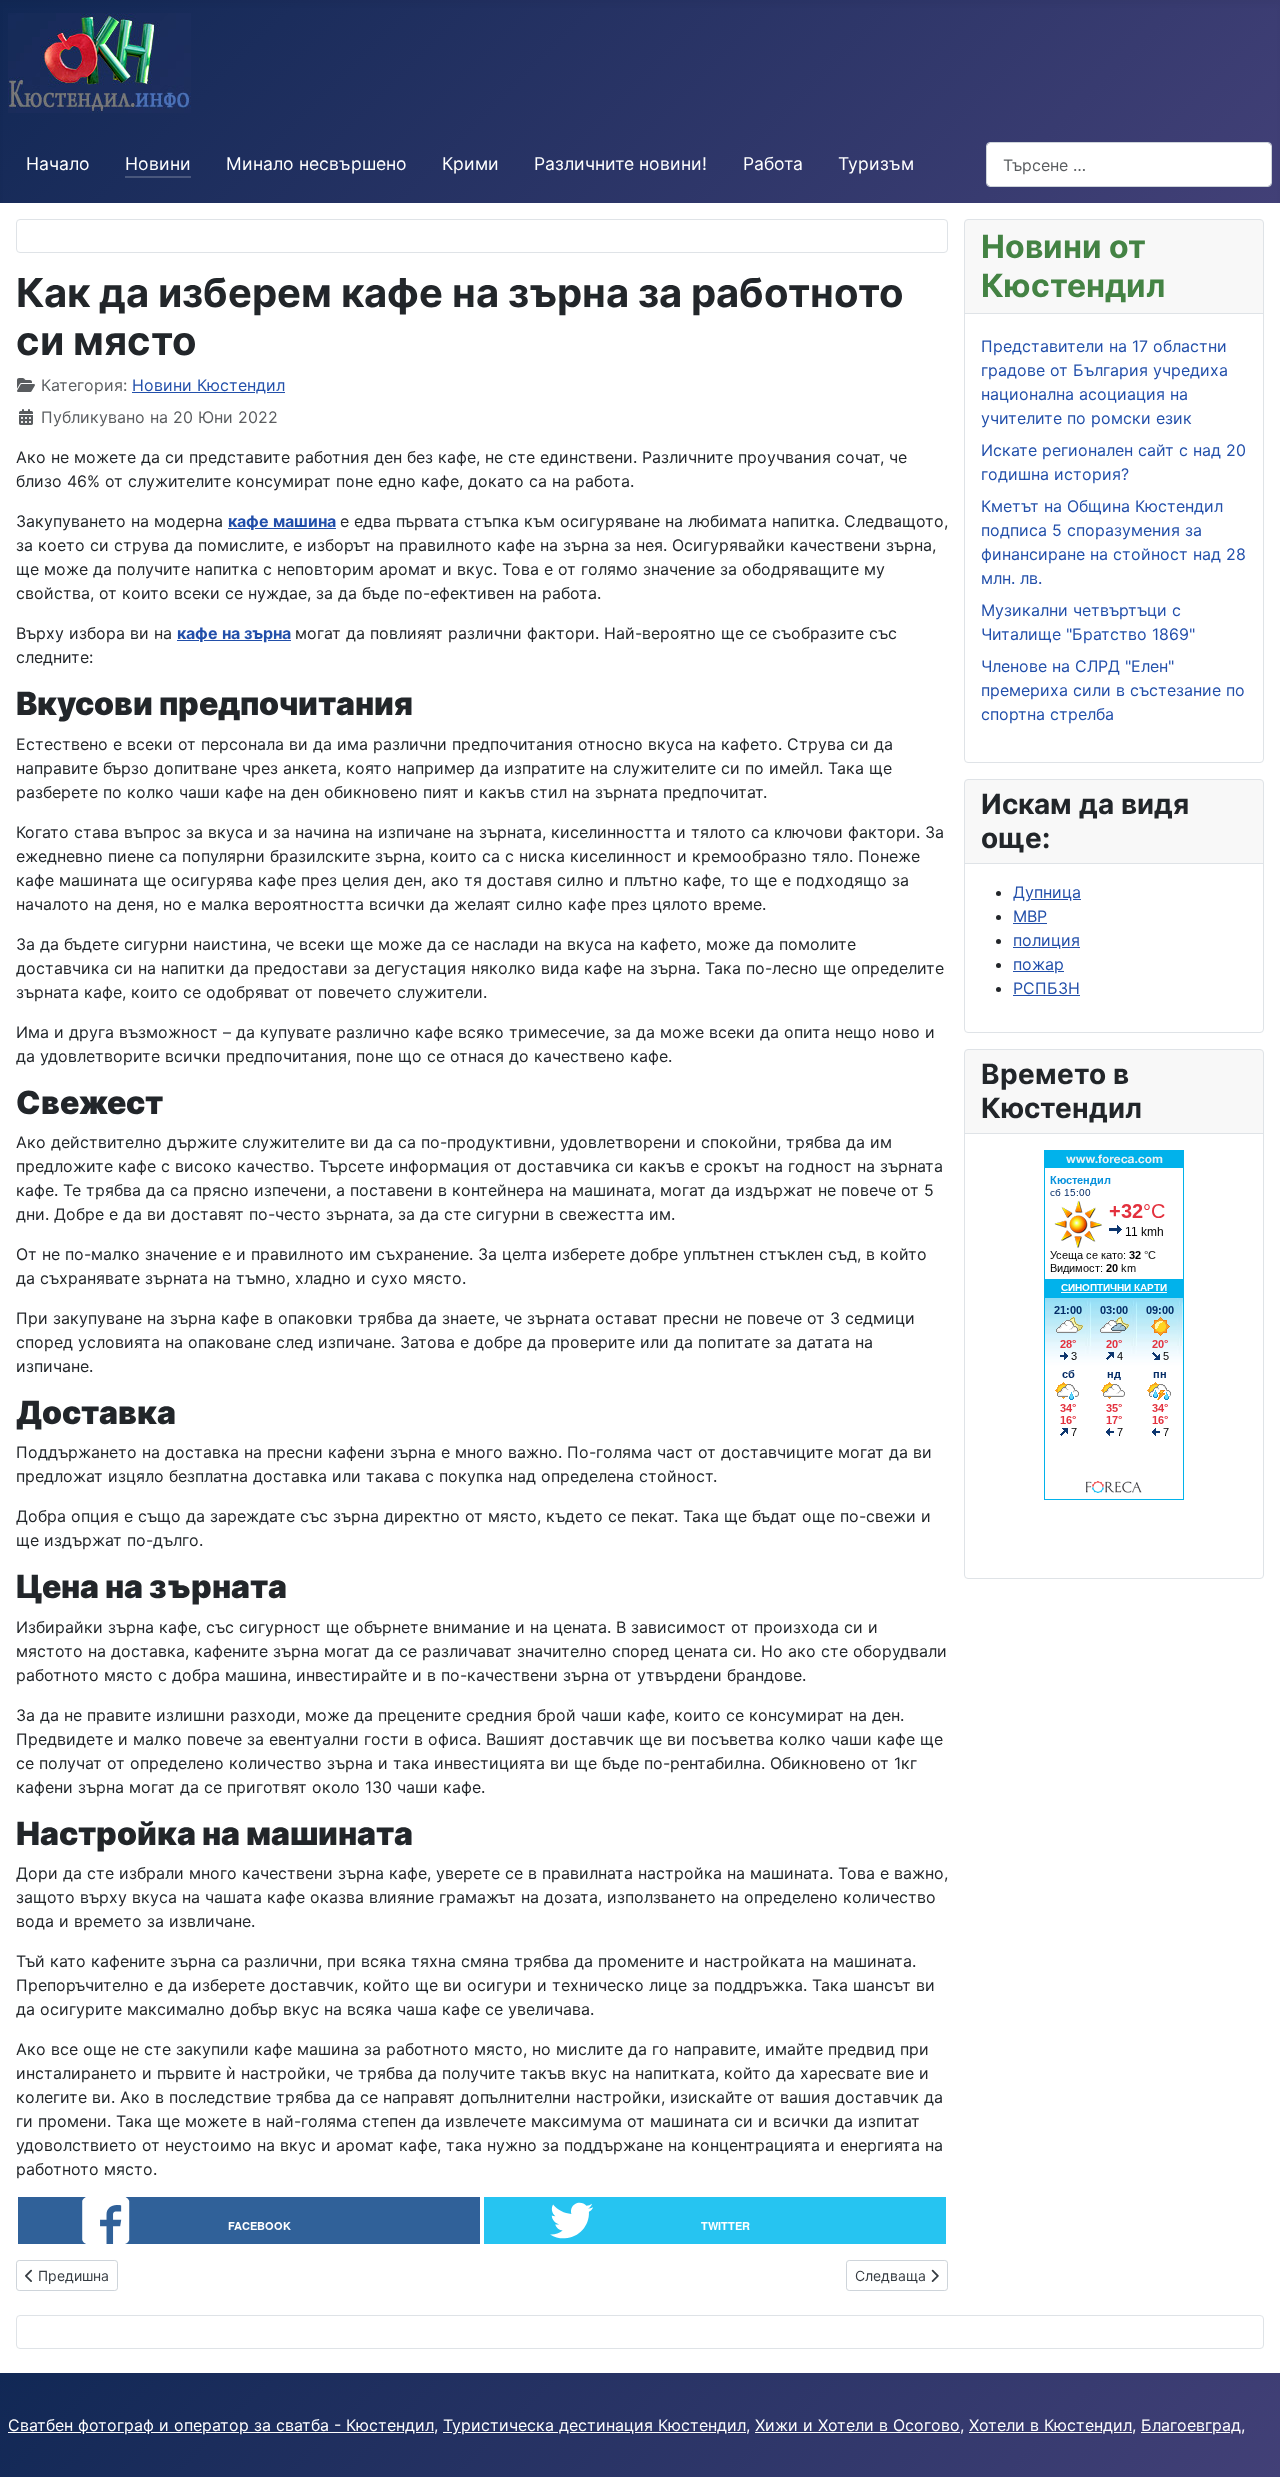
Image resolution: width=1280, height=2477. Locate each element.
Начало (58, 163)
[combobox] (1129, 164)
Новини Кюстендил (208, 385)
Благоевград (1191, 2425)
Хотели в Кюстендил (1050, 2425)
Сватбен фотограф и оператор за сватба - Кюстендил (221, 2425)
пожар (1038, 964)
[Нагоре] (1245, 2440)
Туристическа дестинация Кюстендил (594, 2425)
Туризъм (876, 163)
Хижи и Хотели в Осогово (857, 2425)
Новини (158, 163)
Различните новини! (620, 163)
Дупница (1047, 892)
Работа (773, 163)
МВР (1030, 916)
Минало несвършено (316, 163)
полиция (1046, 940)
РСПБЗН (1046, 988)
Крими (470, 163)
